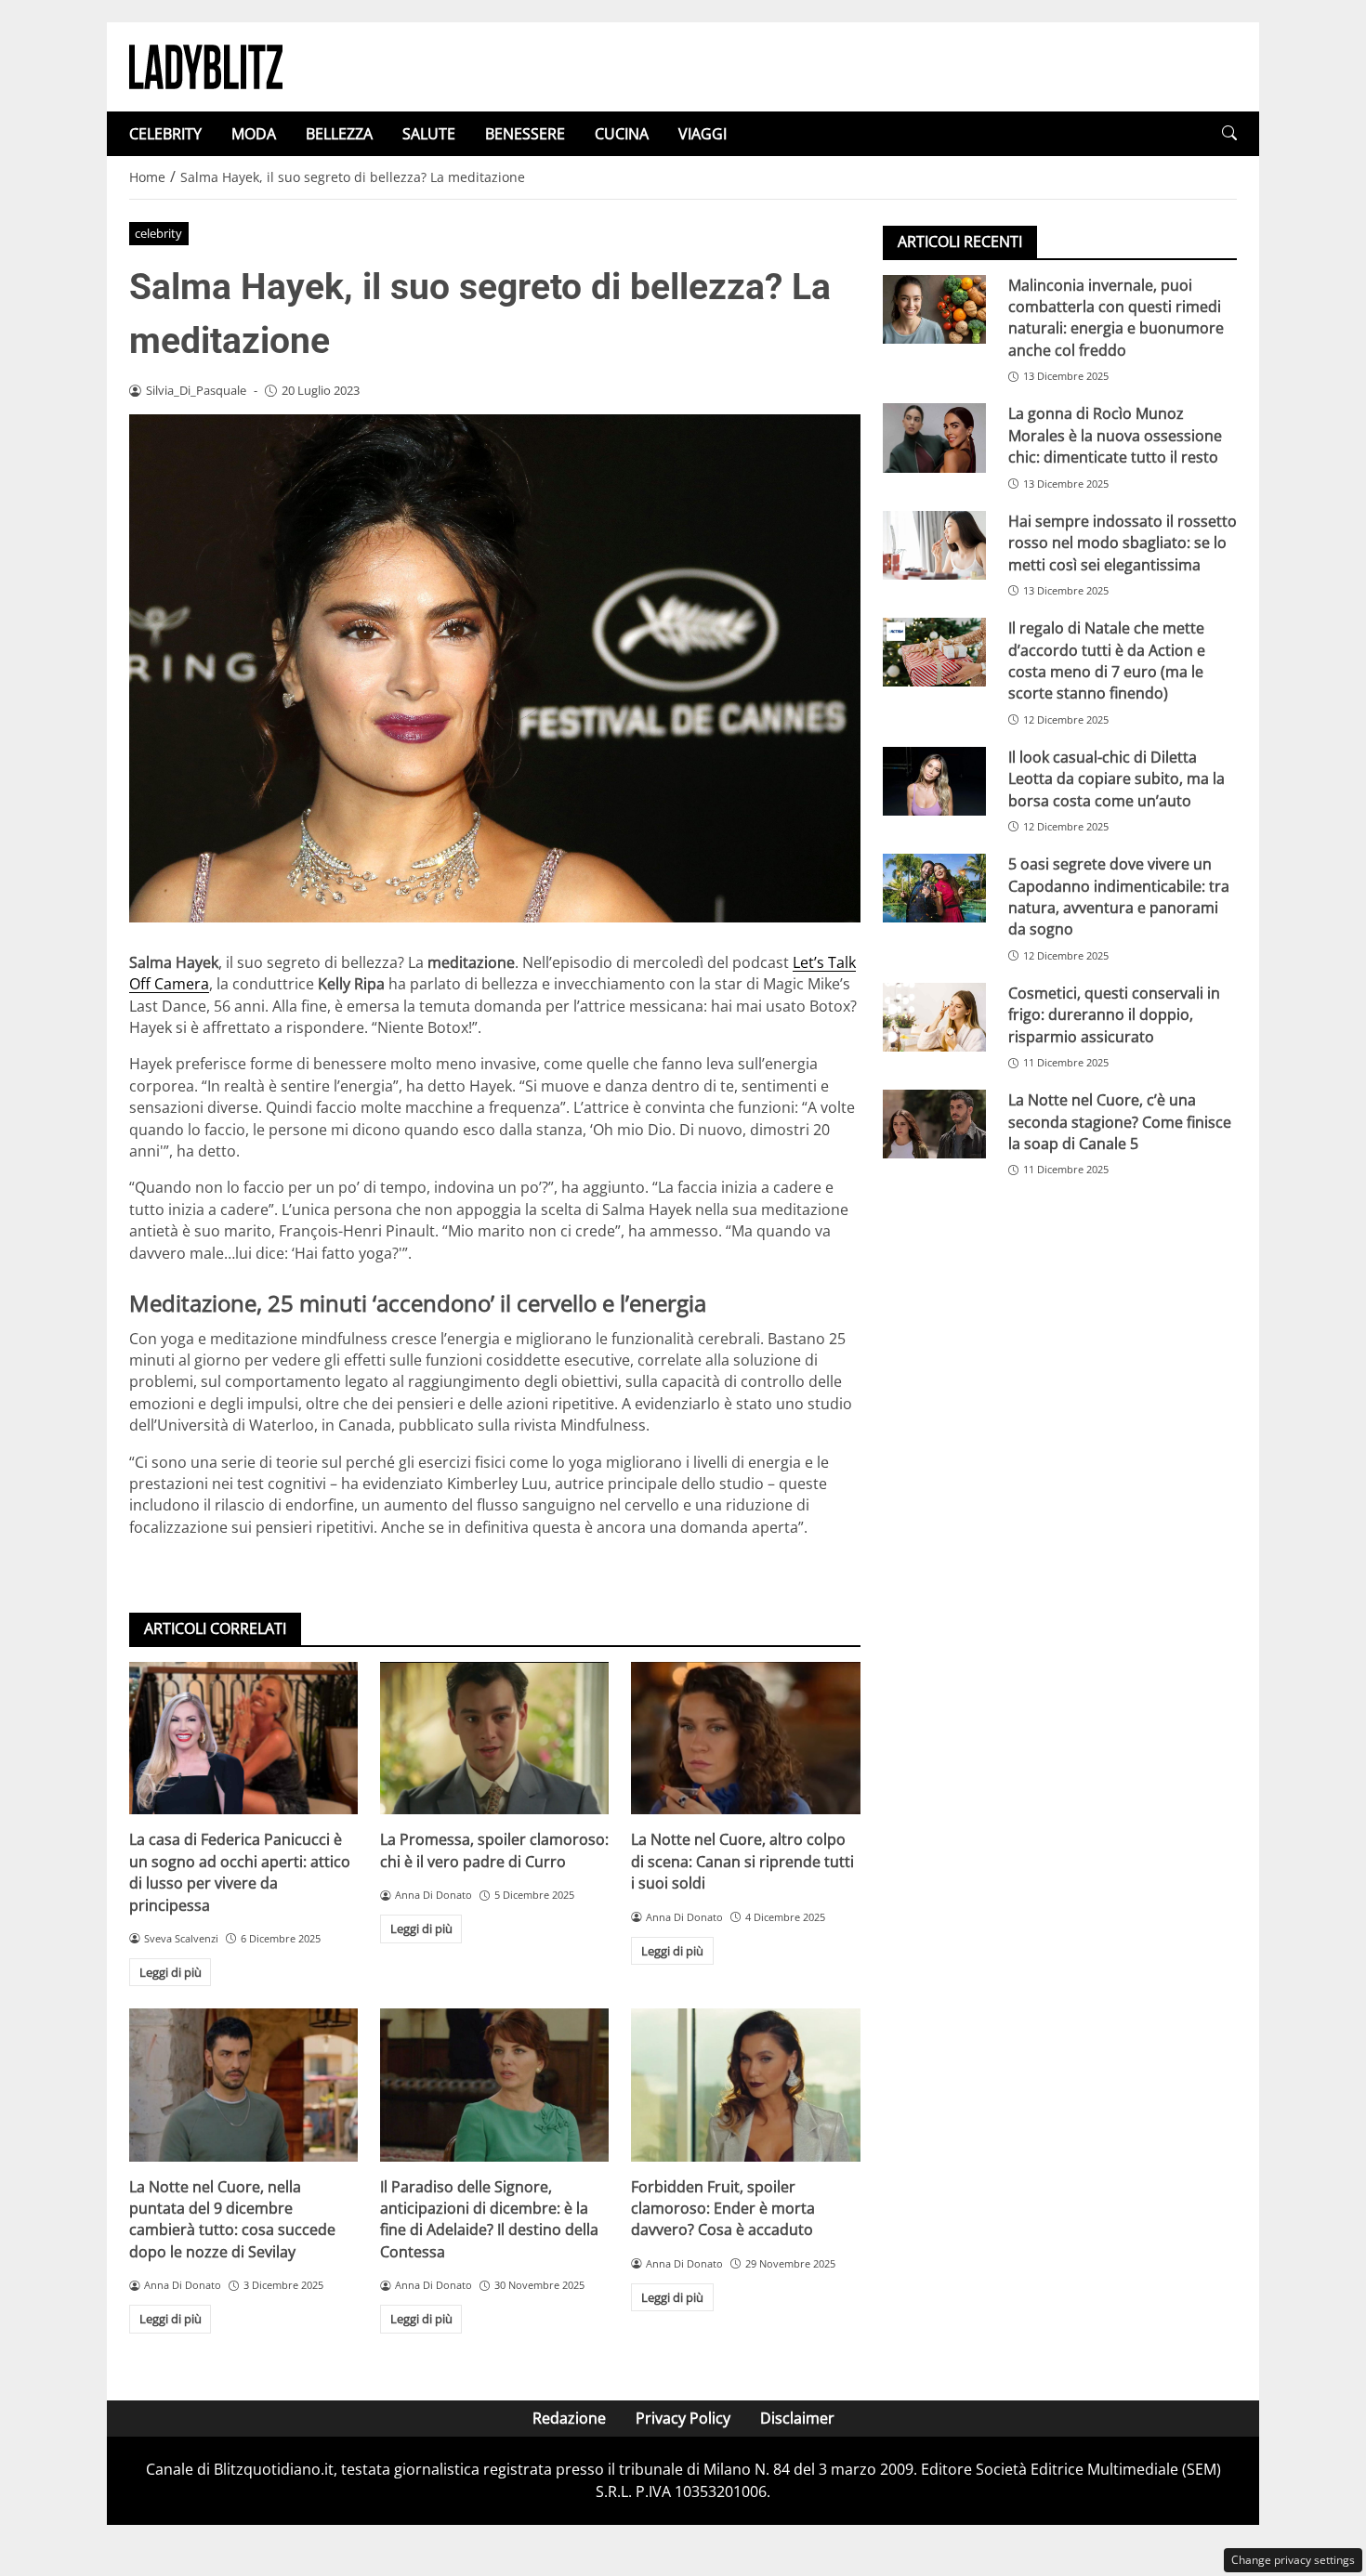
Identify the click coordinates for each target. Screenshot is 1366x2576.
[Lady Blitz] (206, 65)
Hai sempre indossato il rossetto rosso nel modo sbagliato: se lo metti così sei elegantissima (1123, 543)
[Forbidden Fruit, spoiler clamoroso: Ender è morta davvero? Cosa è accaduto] (745, 2085)
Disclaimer (797, 2418)
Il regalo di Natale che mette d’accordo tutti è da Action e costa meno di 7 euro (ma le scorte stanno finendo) (1107, 660)
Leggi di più (171, 1972)
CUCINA (622, 134)
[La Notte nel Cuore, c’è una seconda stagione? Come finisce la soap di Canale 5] (934, 1125)
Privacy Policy (683, 2418)
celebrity (158, 233)
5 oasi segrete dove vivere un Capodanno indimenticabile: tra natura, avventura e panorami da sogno (1119, 896)
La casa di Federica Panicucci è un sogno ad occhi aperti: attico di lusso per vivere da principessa (240, 1872)
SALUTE (429, 134)
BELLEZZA (339, 134)
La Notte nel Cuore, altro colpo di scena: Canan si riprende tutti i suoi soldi (742, 1861)
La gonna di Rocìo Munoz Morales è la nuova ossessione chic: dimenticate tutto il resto (1115, 436)
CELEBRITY (165, 134)
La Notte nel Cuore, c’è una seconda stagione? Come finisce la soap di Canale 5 (1120, 1123)
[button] (1229, 133)
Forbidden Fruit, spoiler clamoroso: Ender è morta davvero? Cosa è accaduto (723, 2209)
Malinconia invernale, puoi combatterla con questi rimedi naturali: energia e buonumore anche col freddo (1116, 318)
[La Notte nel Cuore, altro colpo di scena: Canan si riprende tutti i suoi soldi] (745, 1738)
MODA (254, 134)
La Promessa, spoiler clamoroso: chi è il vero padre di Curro (494, 1850)
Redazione (569, 2418)
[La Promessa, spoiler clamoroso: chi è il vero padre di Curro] (494, 1738)
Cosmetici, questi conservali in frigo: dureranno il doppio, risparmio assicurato (1114, 1015)
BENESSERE (525, 134)
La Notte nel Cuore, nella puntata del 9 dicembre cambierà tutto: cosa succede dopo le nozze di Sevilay (232, 2219)
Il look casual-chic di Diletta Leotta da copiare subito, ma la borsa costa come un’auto (1116, 779)
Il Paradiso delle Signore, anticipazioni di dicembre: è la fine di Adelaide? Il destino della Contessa (489, 2219)
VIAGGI (703, 134)
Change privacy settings (1293, 2560)
